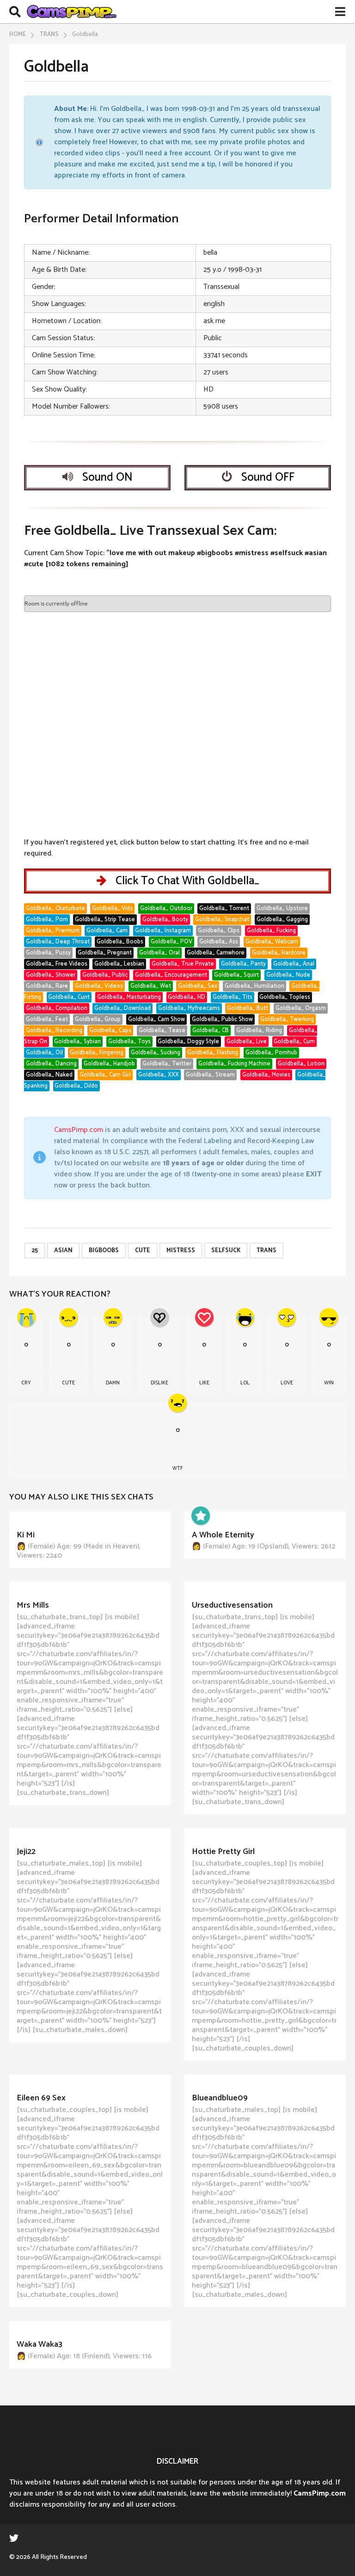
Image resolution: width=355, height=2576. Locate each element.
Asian (63, 1251)
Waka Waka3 (40, 2344)
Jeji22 (26, 1852)
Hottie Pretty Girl (223, 1852)
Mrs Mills (33, 1605)
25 (35, 1251)
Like (204, 1383)
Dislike (159, 1383)
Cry (26, 1383)
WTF (177, 1469)
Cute (143, 1251)
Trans (266, 1251)
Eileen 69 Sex (41, 2098)
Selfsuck (226, 1251)
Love (287, 1383)
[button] (15, 12)
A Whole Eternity (223, 1535)
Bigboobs (104, 1251)
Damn (113, 1383)
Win (329, 1383)
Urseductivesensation (232, 1605)
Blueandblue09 (220, 2098)
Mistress (181, 1251)
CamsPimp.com (79, 1130)
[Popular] (201, 1516)
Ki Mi (26, 1535)
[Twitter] (14, 2538)
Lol (245, 1383)
